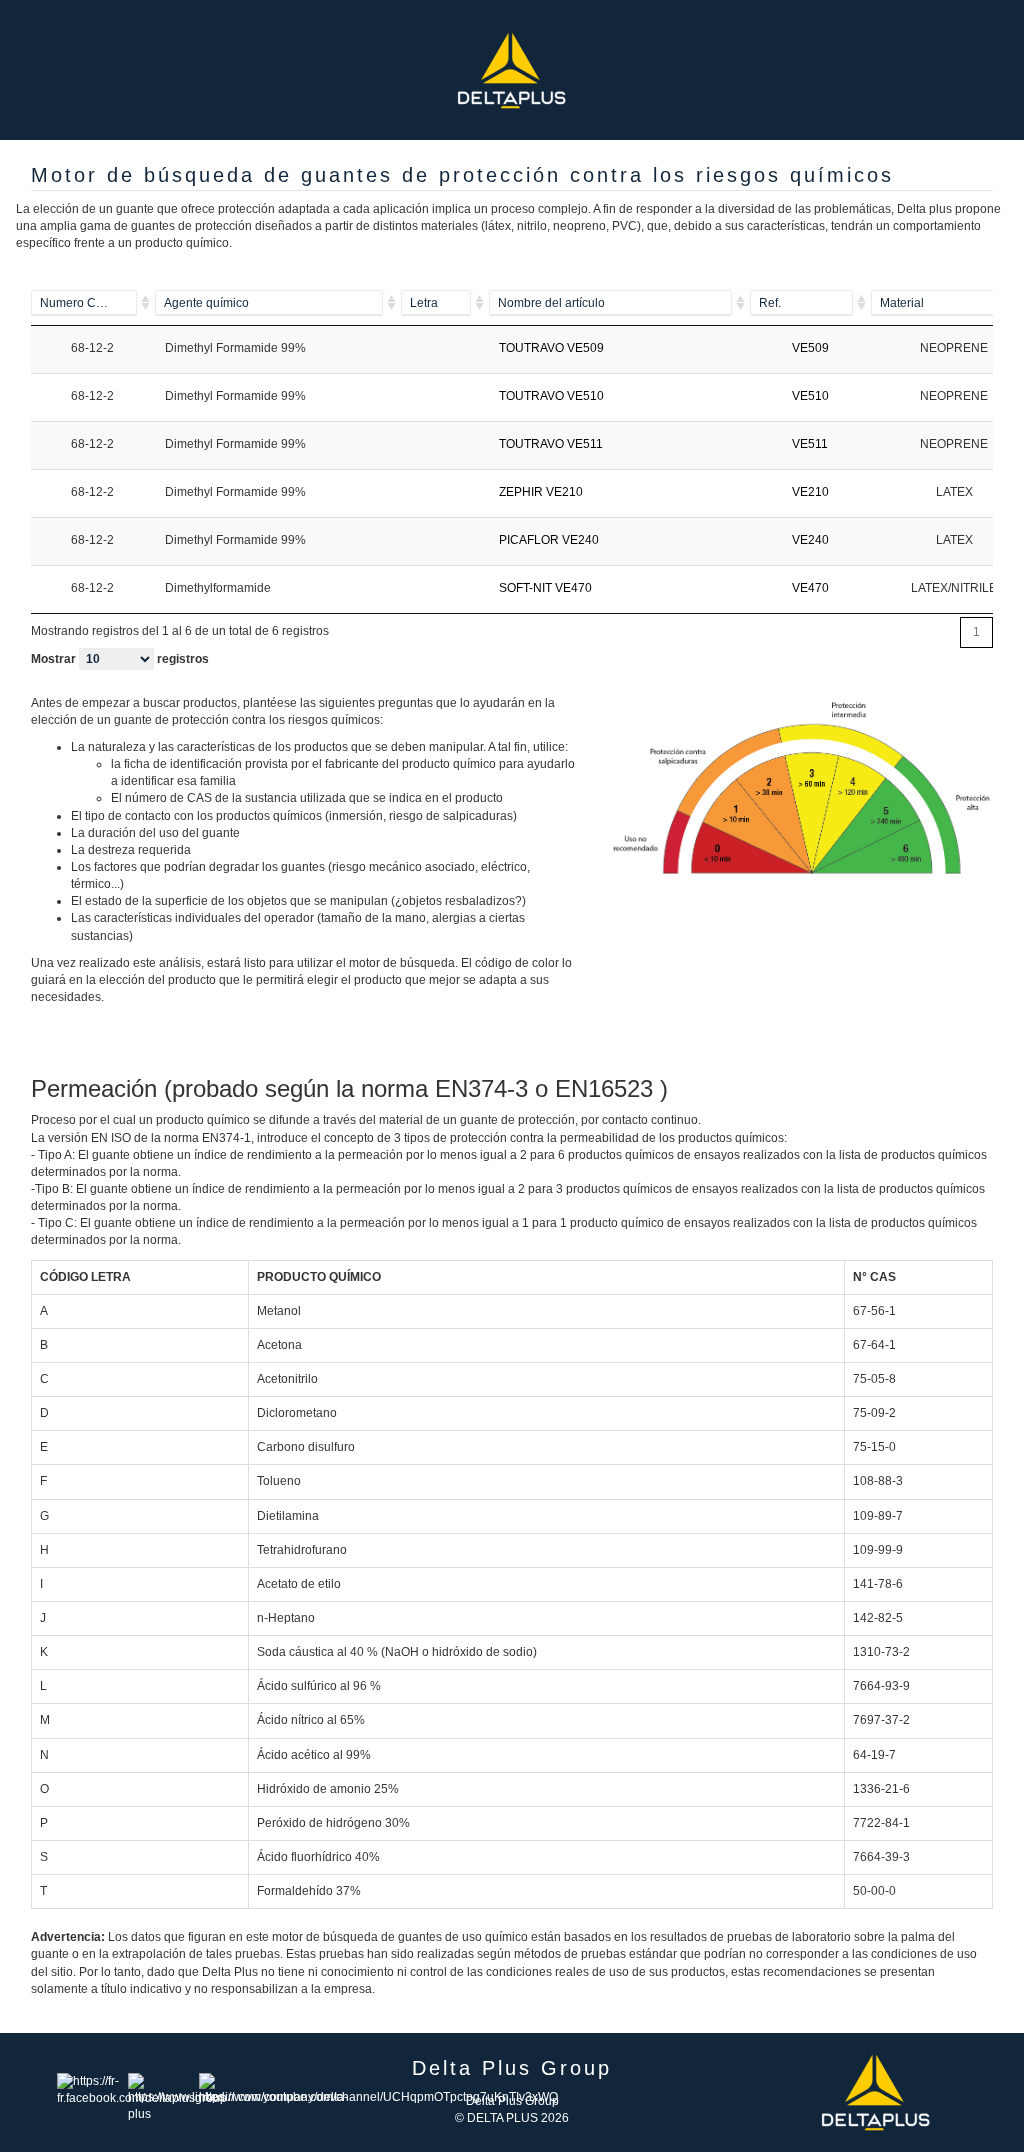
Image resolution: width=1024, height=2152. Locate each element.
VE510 (810, 396)
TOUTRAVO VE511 (551, 444)
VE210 (810, 492)
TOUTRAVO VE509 (551, 348)
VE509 (810, 348)
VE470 (810, 588)
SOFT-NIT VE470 (545, 588)
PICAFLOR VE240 (549, 540)
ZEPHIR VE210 (541, 492)
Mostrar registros (120, 659)
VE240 (810, 540)
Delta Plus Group (512, 2101)
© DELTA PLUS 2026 (512, 2118)
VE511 (810, 444)
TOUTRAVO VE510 (551, 396)
